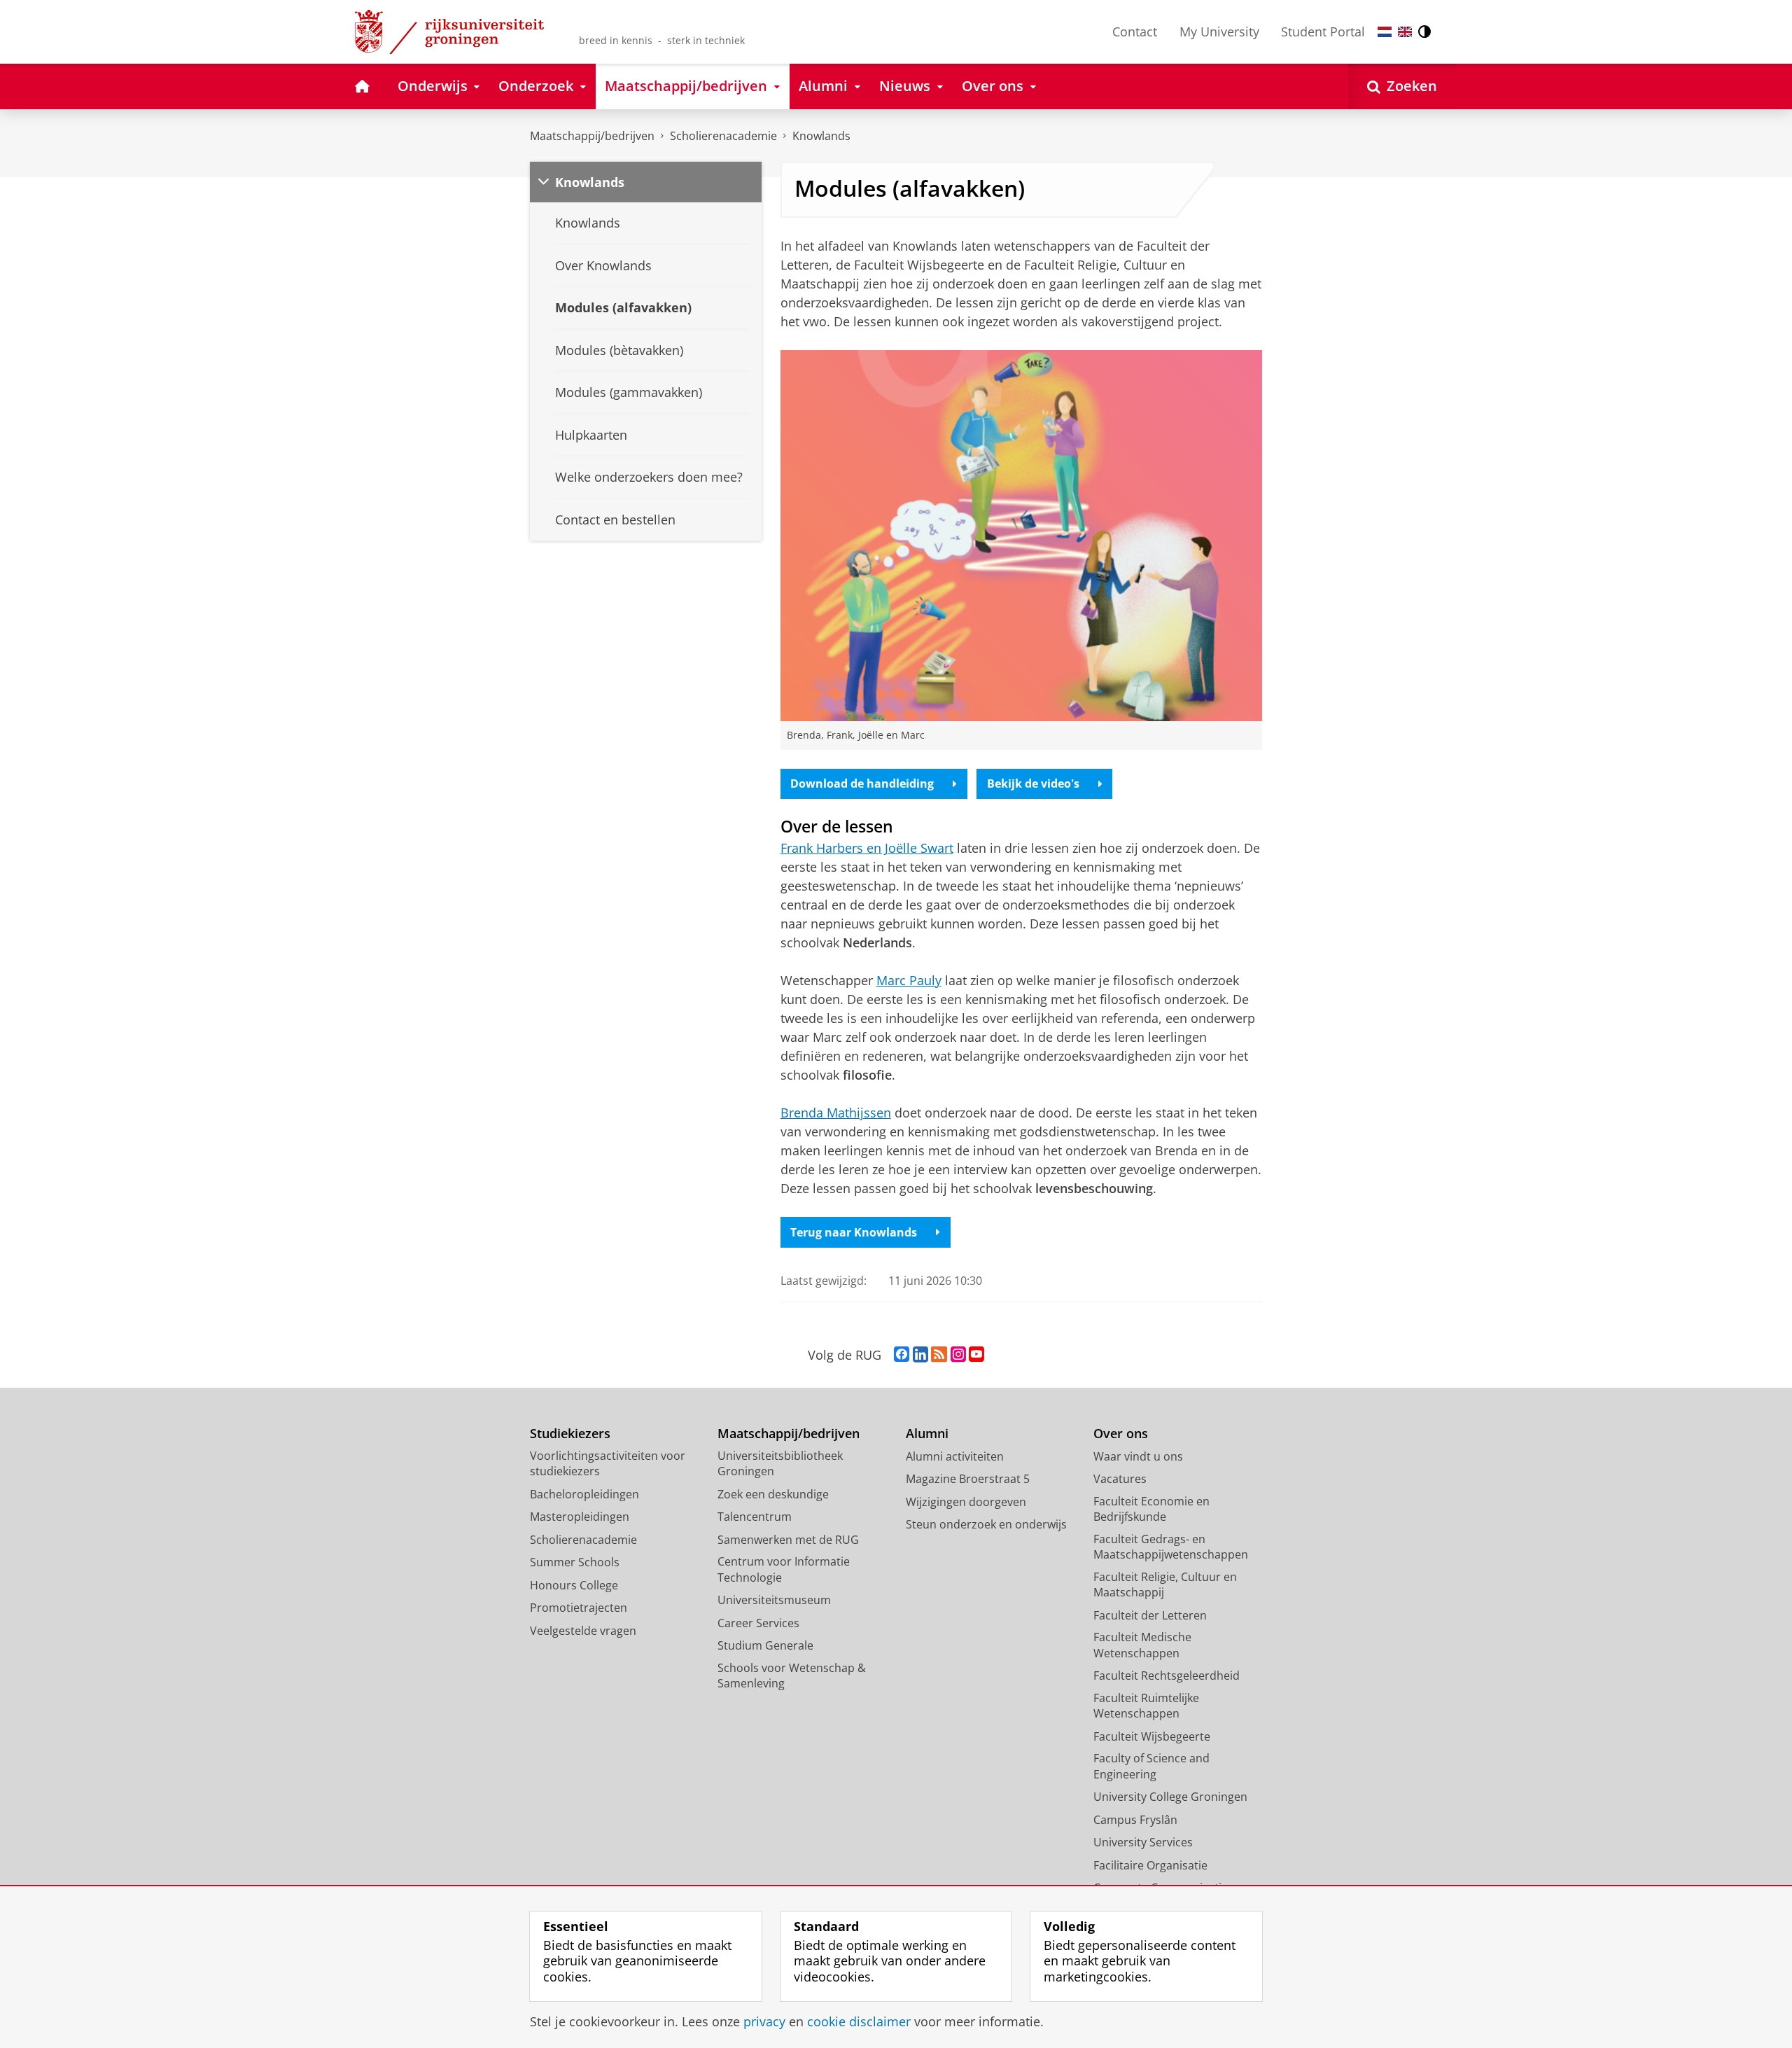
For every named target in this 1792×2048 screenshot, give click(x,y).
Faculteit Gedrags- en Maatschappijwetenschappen (1171, 1547)
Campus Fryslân (1135, 1820)
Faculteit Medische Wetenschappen (1142, 1645)
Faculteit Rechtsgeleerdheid (1167, 1676)
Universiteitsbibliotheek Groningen (780, 1464)
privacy (764, 2022)
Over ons (1121, 1434)
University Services (1143, 1842)
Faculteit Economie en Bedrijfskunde (1151, 1509)
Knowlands (821, 136)
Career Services (758, 1623)
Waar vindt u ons (1138, 1456)
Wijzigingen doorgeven (966, 1502)
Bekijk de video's (1033, 783)
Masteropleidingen (580, 1517)
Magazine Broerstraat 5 (968, 1479)
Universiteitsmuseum (774, 1600)
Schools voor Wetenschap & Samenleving (792, 1676)
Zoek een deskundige (773, 1494)
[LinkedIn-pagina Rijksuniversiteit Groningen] (920, 1355)
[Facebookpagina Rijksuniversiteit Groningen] (902, 1355)
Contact (1135, 32)
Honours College (574, 1585)
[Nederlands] (1385, 32)
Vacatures (1120, 1479)
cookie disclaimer (859, 2022)
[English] (1405, 32)
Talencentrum (755, 1517)
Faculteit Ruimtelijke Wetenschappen (1146, 1706)
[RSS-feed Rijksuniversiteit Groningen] (939, 1355)
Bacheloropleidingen (584, 1494)
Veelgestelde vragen (583, 1631)
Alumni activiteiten (955, 1456)
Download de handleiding (862, 783)
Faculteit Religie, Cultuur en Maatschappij (1165, 1585)
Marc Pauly (909, 980)
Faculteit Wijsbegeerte (1152, 1736)
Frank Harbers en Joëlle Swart (867, 848)
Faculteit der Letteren (1150, 1615)
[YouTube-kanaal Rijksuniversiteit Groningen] (976, 1355)
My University (1219, 32)
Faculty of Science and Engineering (1151, 1766)
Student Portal (1323, 32)
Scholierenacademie (723, 136)
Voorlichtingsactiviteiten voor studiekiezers (608, 1464)
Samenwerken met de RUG (788, 1540)
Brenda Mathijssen (836, 1113)
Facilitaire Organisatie (1150, 1865)
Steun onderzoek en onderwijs (986, 1524)
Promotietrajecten (579, 1608)
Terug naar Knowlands (854, 1232)
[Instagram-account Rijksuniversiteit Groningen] (958, 1355)
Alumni (927, 1434)
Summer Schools (575, 1562)
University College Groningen (1170, 1797)
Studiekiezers (570, 1434)
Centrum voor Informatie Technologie (784, 1569)
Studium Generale (765, 1645)
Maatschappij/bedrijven (592, 136)
